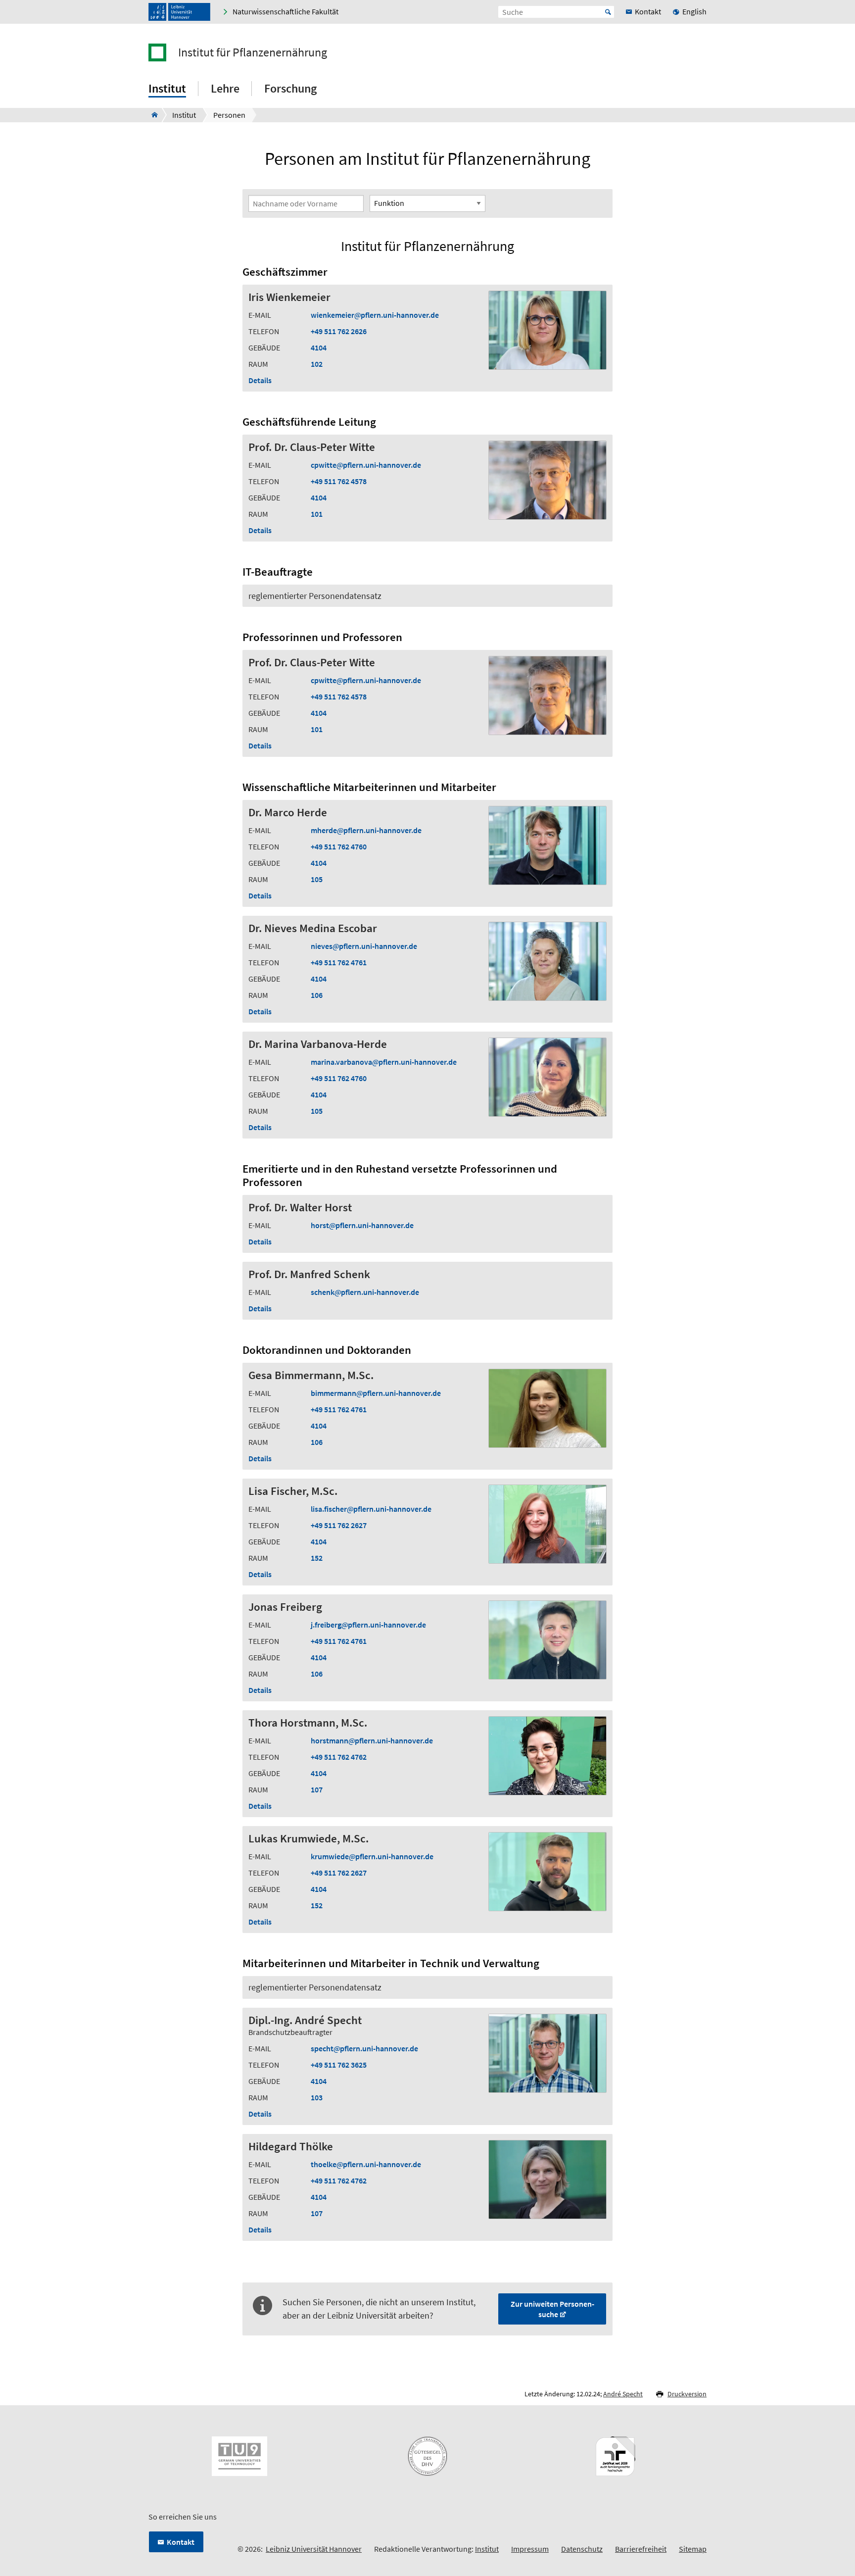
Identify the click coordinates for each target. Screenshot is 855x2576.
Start (608, 12)
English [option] (694, 11)
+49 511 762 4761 (339, 962)
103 (317, 2097)
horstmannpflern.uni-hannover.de (372, 1740)
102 (317, 364)
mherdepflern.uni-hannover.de (366, 830)
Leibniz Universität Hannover (314, 2549)
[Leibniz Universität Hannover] (179, 12)
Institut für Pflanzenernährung (253, 52)
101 (317, 514)
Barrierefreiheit (641, 2549)
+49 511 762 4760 (339, 846)
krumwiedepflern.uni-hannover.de (372, 1856)
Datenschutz (582, 2549)
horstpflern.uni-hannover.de (362, 1225)
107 (317, 1789)
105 (317, 879)
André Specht (623, 2394)
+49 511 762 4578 (339, 481)
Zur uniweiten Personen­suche (552, 2309)
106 (317, 995)
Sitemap (693, 2549)
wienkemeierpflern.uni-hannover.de (375, 315)
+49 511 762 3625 (339, 2065)
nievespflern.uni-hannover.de (364, 946)
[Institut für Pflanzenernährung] (152, 115)
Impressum (530, 2549)
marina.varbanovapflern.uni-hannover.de (384, 1062)
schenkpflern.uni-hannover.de (365, 1292)
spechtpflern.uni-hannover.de (364, 2048)
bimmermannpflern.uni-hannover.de (376, 1393)
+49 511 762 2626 (339, 331)
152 (317, 1558)
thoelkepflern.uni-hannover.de (366, 2164)
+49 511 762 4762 (339, 1757)
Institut (487, 2549)
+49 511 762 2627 (339, 1525)
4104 (319, 347)
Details (260, 380)
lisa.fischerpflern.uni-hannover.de (371, 1509)
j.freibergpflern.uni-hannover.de (368, 1625)
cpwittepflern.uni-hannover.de (366, 465)
